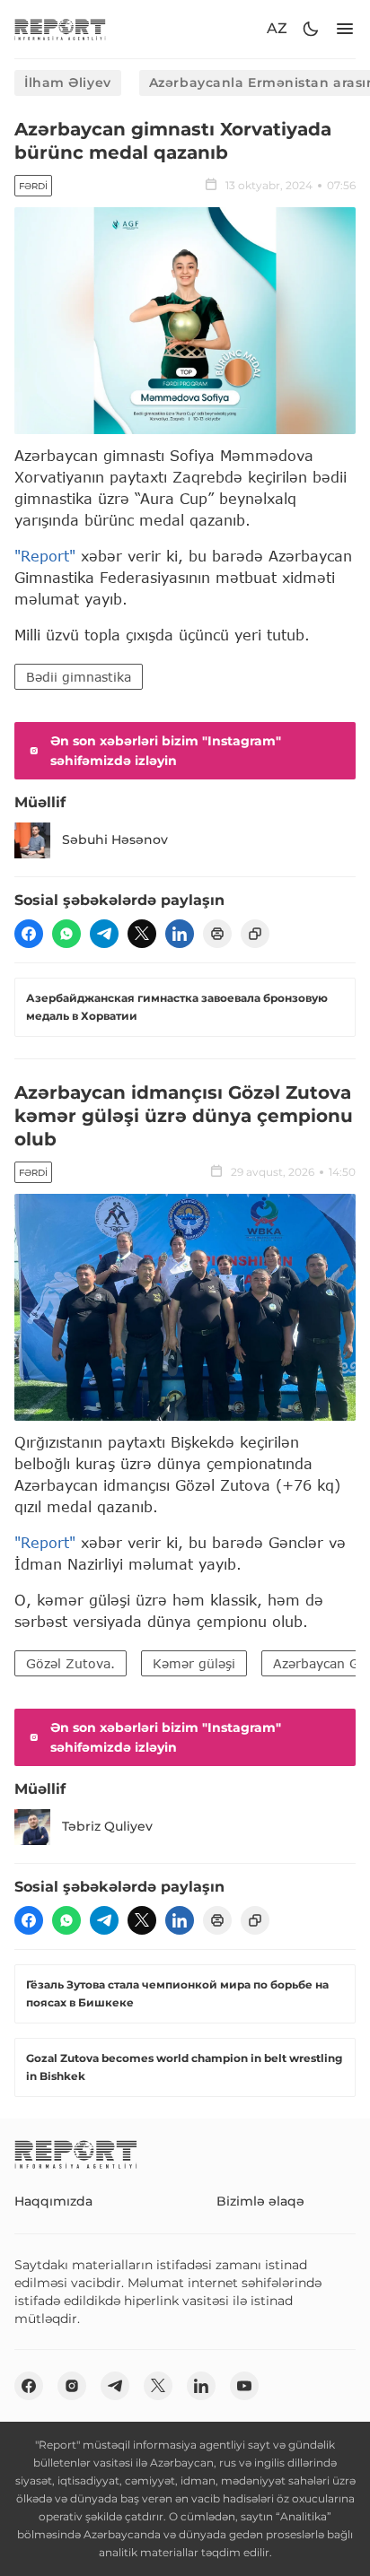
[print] (217, 934)
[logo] (60, 29)
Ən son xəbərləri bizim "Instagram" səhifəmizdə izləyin (166, 751)
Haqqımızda (53, 2201)
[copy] (255, 934)
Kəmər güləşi (194, 1663)
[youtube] (244, 2386)
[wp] (66, 934)
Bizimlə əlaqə (260, 2201)
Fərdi (33, 186)
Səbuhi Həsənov (115, 840)
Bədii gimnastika (79, 677)
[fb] (29, 934)
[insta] (72, 2386)
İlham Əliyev (68, 83)
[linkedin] (180, 934)
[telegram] (104, 934)
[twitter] (142, 934)
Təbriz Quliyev (107, 1826)
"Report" (45, 556)
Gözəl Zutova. (70, 1663)
